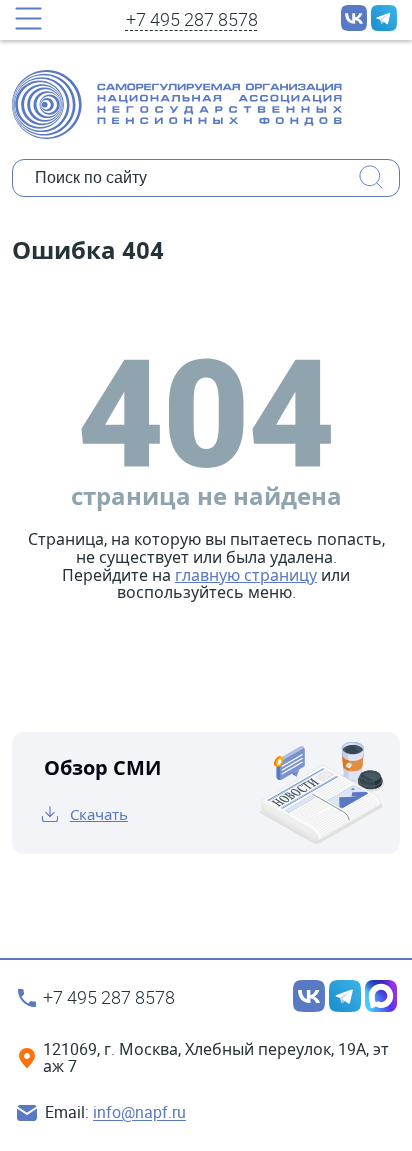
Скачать (99, 814)
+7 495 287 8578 (192, 20)
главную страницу (246, 575)
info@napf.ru (139, 1113)
